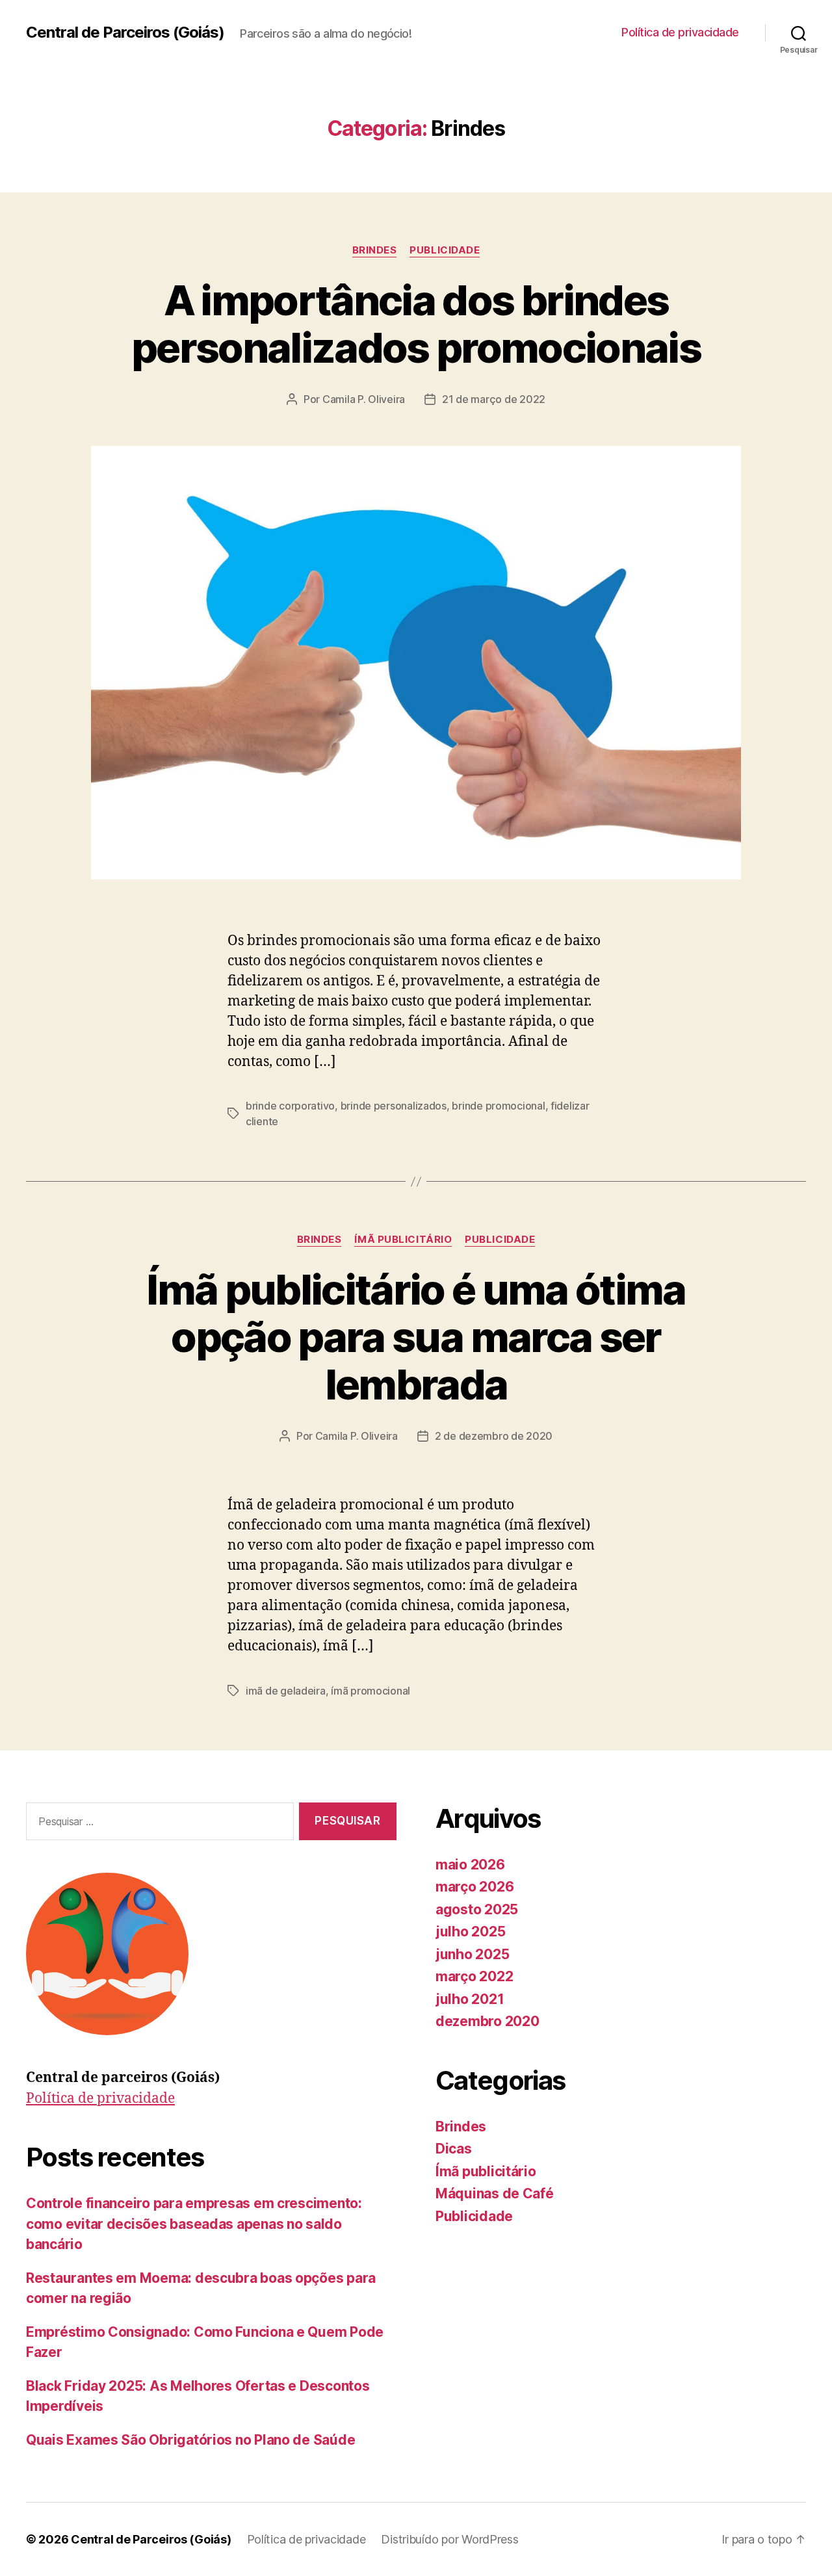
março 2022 (474, 1976)
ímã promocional (370, 1691)
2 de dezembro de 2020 (494, 1436)
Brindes (375, 250)
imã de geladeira (286, 1691)
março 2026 (474, 1887)
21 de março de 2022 (494, 399)
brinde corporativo (290, 1106)
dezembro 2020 (487, 2021)
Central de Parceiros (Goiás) (125, 33)
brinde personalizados (394, 1106)
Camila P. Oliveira (364, 399)
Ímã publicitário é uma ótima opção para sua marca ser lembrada (416, 1337)
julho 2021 (470, 1999)
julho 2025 (470, 1932)
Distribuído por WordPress (449, 2539)
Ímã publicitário (403, 1240)
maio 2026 (470, 1865)
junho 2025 (472, 1954)
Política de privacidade (680, 32)
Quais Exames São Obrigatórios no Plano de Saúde (190, 2440)
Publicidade (445, 250)
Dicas (454, 2149)
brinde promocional (498, 1106)
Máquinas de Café (495, 2193)
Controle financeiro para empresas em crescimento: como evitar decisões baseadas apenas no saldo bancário (194, 2224)
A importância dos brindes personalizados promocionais (416, 324)
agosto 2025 (477, 1909)
